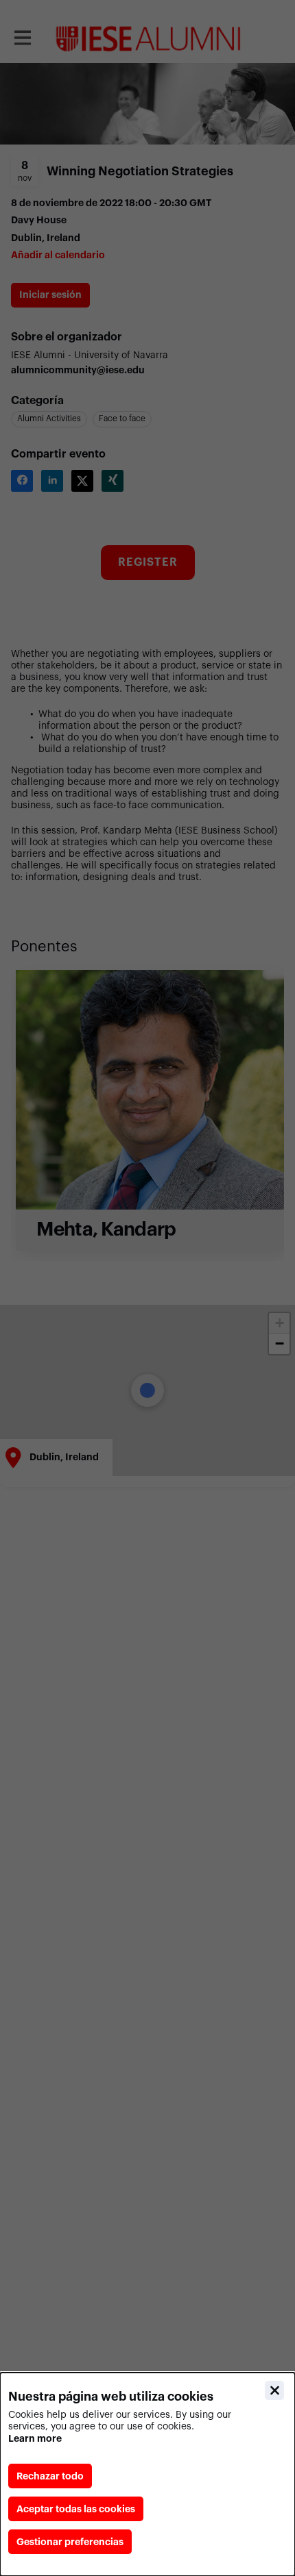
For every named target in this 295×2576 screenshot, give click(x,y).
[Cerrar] (274, 2390)
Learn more (35, 2438)
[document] (147, 2474)
